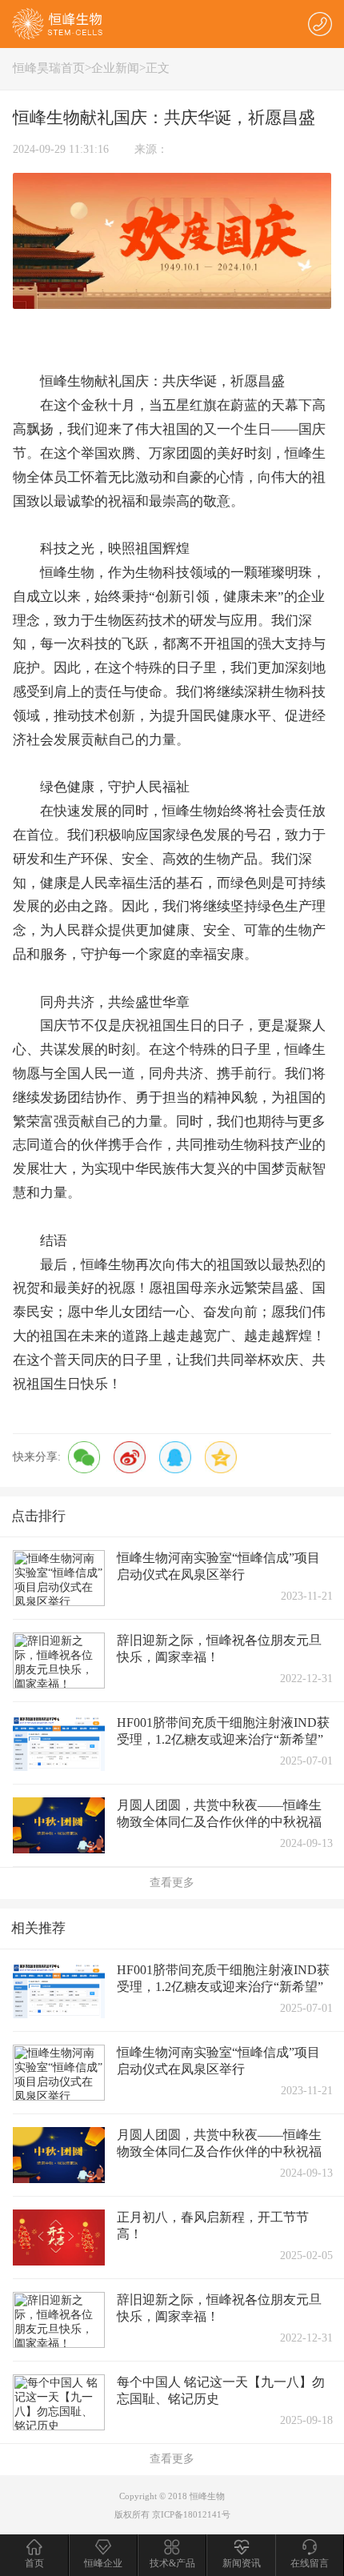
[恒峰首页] (58, 23)
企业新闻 (115, 68)
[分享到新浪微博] (130, 1457)
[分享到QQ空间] (221, 1457)
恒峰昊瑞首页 (49, 68)
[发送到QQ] (175, 1457)
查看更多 (172, 1883)
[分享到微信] (84, 1457)
